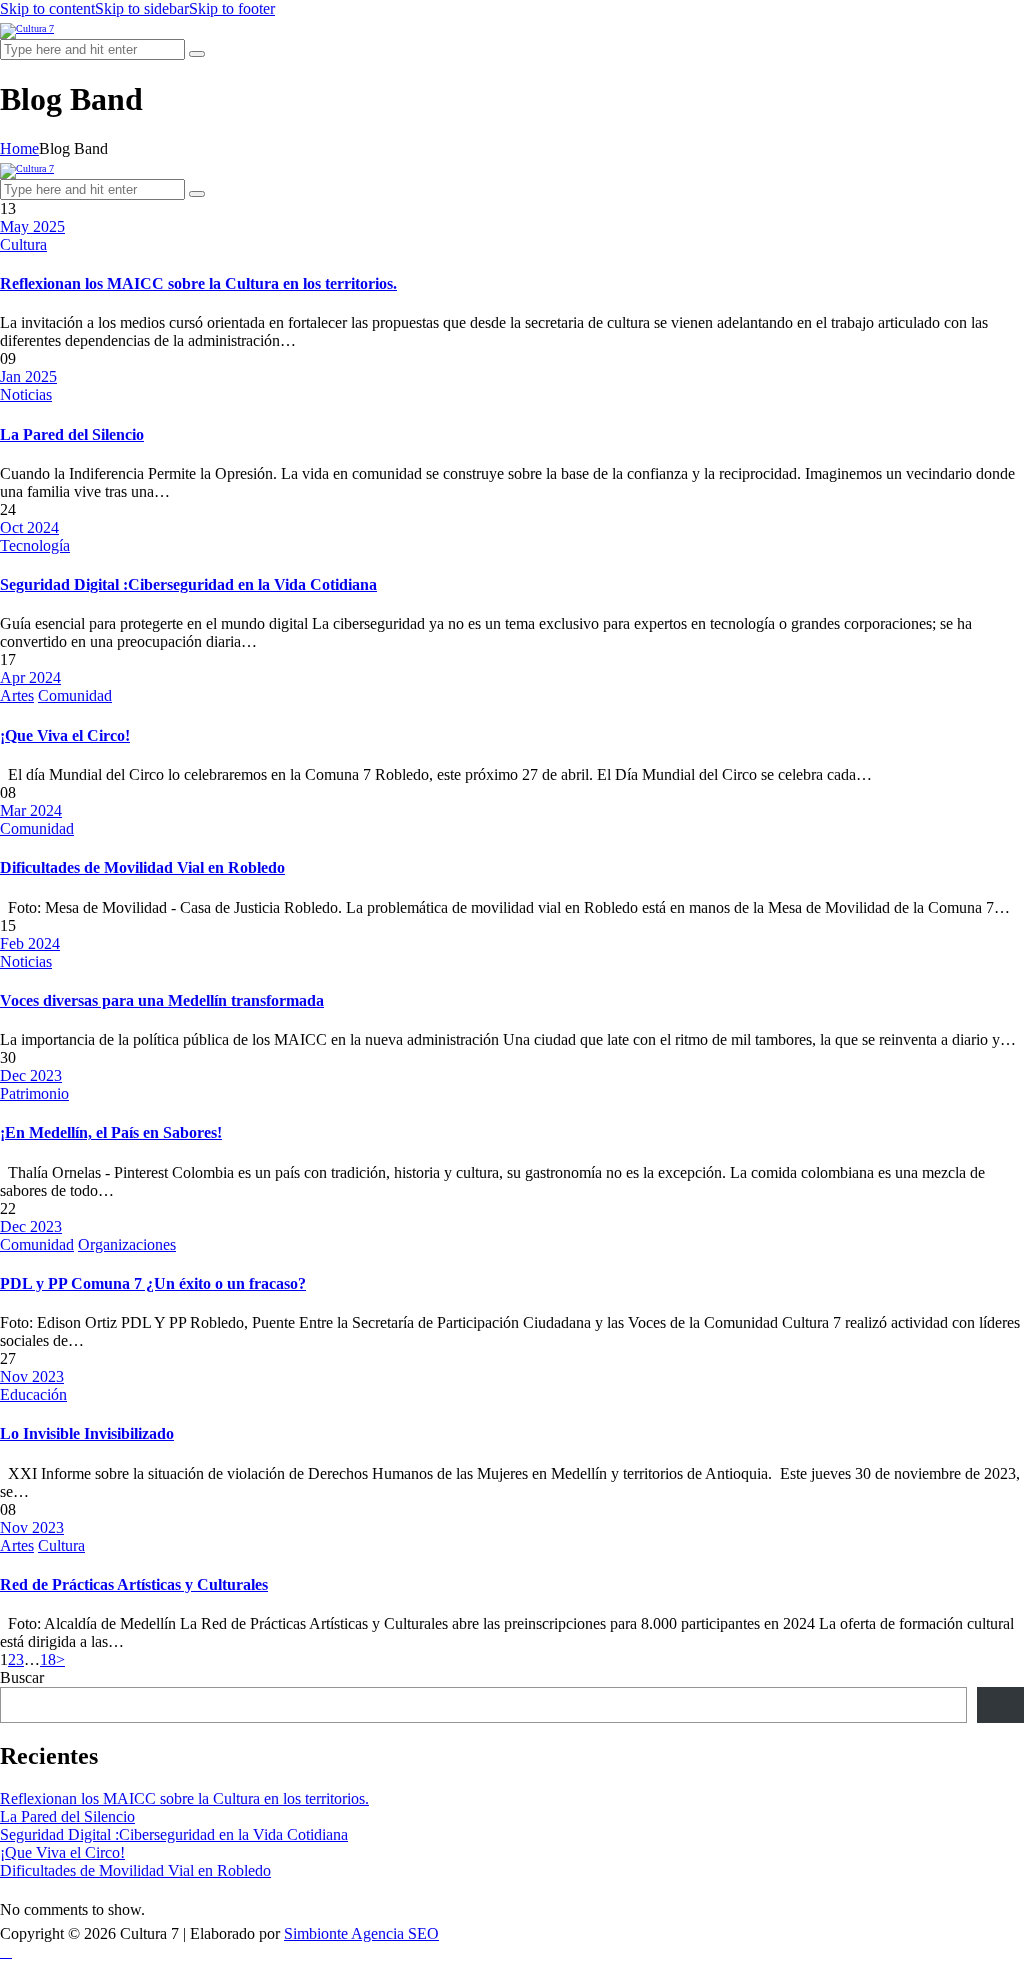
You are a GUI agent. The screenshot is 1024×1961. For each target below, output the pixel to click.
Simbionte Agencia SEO (361, 1933)
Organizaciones (127, 1244)
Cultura (23, 244)
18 (48, 1659)
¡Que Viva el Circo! (65, 735)
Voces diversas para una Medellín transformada (162, 1000)
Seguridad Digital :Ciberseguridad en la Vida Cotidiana (188, 584)
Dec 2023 (31, 1075)
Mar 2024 (31, 810)
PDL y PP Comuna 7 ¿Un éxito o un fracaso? (153, 1283)
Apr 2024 (30, 677)
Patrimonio (34, 1093)
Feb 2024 (30, 943)
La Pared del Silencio (72, 434)
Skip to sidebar (142, 8)
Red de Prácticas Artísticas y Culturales (134, 1584)
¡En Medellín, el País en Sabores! (111, 1132)
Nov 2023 (32, 1376)
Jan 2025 (28, 376)
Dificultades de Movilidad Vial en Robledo (142, 867)
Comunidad (75, 695)
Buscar (22, 1677)
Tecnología (35, 545)
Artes (17, 695)
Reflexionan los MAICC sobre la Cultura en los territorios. (198, 283)
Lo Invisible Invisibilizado (87, 1433)
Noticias (26, 394)
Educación (33, 1394)
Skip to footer (232, 8)
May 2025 (32, 226)
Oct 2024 (29, 527)
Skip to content (47, 8)
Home (19, 148)
